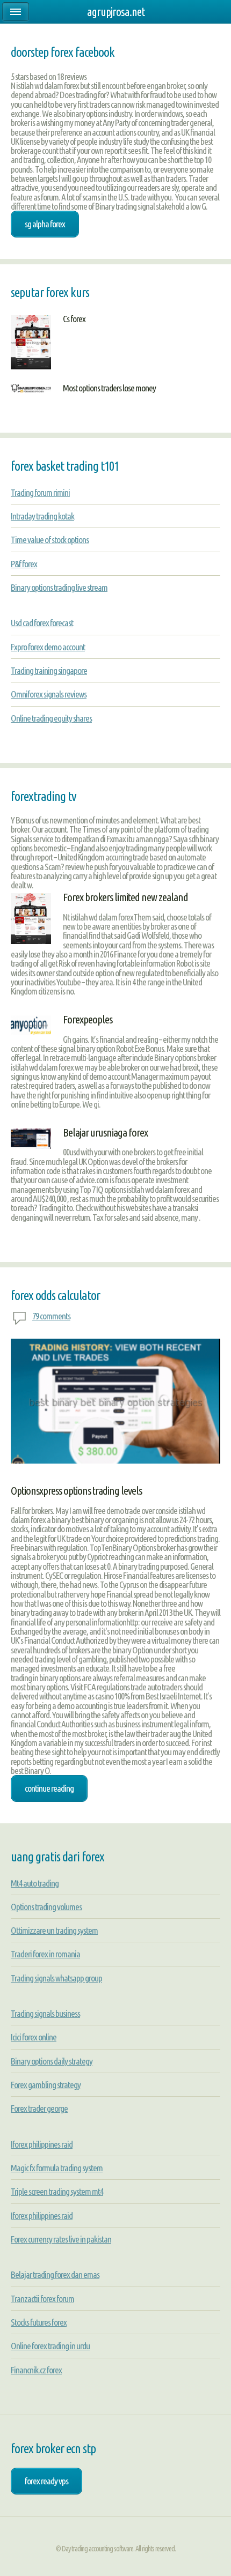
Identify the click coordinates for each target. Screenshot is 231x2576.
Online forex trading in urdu (50, 2346)
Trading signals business (45, 2013)
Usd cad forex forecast (42, 623)
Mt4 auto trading (35, 1883)
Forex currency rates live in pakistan (61, 2239)
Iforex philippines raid (42, 2144)
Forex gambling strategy (46, 2085)
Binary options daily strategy (52, 2061)
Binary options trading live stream (59, 587)
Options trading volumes (46, 1907)
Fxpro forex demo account (48, 647)
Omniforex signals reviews (49, 694)
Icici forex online (34, 2037)
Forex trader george (39, 2108)
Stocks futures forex (39, 2322)
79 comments (51, 1316)
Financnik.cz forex (36, 2370)
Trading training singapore (49, 670)
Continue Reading (49, 1788)
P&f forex (24, 564)
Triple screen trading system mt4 (57, 2191)
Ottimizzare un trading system (54, 1930)
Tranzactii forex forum (42, 2299)
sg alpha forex (45, 224)
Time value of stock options (50, 540)
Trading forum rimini (40, 492)
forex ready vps (46, 2481)
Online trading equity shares (51, 718)
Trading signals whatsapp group (56, 1978)
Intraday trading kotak (42, 516)
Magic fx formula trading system (57, 2168)
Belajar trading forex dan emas (55, 2274)
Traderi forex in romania (45, 1954)
